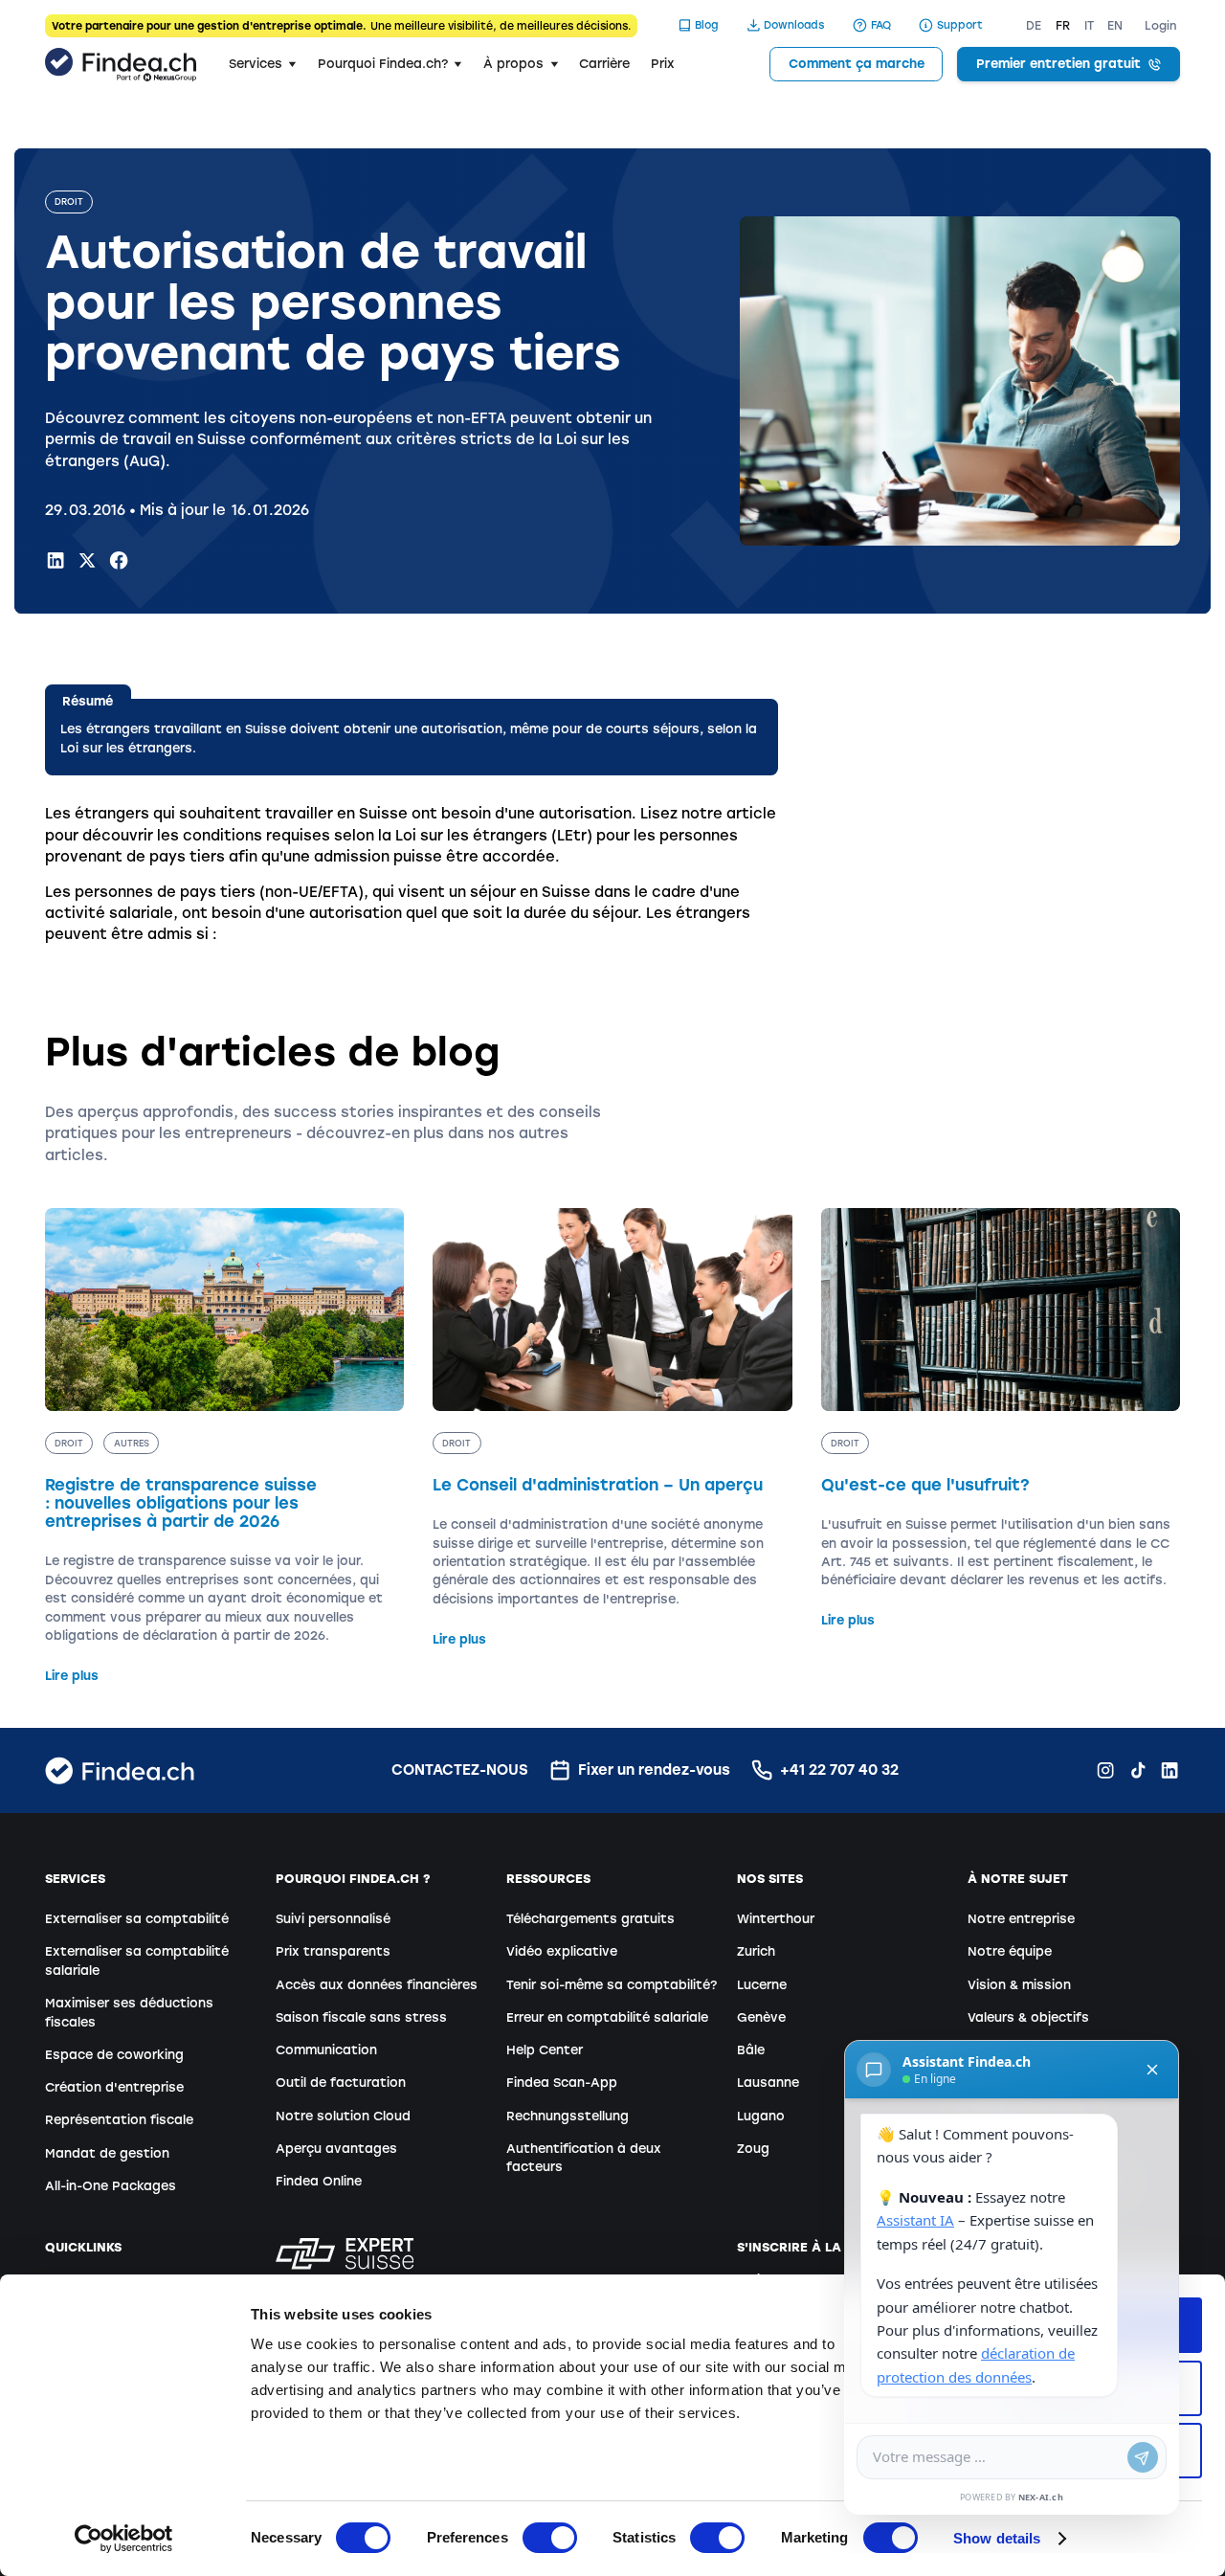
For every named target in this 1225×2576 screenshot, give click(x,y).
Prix (663, 64)
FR (1063, 26)
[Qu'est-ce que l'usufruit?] (1001, 1419)
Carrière (604, 64)
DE (1034, 26)
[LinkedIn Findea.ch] (56, 560)
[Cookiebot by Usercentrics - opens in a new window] (124, 2539)
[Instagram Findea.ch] (1105, 1770)
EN (1115, 26)
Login (1161, 26)
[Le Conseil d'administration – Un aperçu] (612, 1428)
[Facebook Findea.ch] (119, 560)
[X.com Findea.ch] (87, 560)
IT (1089, 26)
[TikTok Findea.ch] (1138, 1770)
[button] (263, 64)
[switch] (550, 2538)
